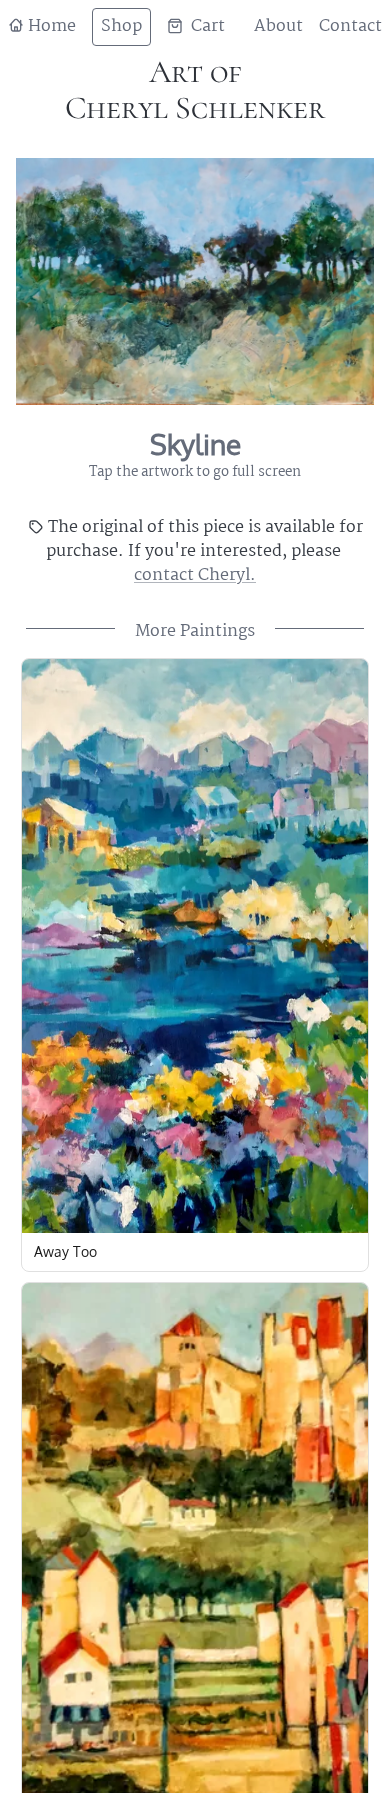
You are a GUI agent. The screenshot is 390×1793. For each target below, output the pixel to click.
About (278, 26)
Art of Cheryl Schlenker (195, 89)
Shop (121, 26)
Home (50, 26)
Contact (350, 26)
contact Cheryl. (195, 575)
